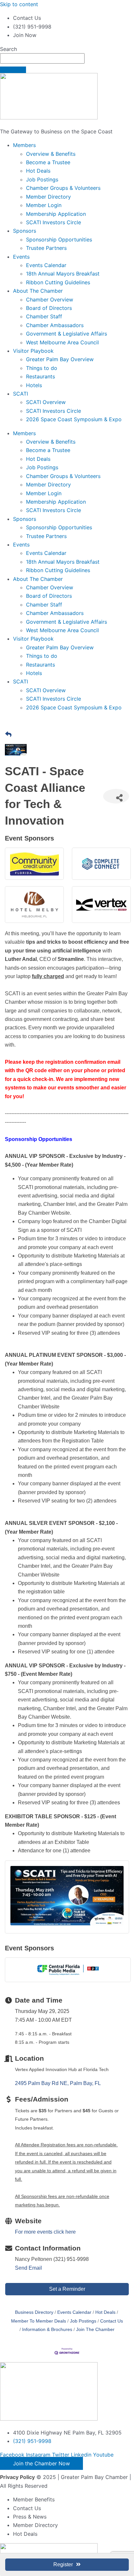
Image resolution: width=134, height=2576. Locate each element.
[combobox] (42, 58)
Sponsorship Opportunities (59, 239)
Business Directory (34, 2312)
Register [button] (63, 2564)
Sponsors (25, 231)
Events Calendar (46, 265)
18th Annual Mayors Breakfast (63, 274)
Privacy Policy (17, 2477)
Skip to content (19, 4)
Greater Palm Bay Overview (60, 359)
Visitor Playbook (33, 351)
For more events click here (45, 2232)
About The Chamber (38, 291)
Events (21, 257)
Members (24, 145)
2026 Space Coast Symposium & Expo (74, 419)
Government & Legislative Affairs (67, 334)
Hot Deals (38, 171)
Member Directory (48, 197)
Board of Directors (49, 308)
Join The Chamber (95, 2330)
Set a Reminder (67, 2289)
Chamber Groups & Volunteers (63, 188)
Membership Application (56, 214)
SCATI (20, 394)
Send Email (28, 2268)
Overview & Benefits (51, 154)
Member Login (44, 205)
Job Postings (42, 179)
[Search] (13, 70)
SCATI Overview (46, 402)
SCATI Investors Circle (54, 222)
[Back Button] (8, 735)
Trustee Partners (46, 248)
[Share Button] (116, 796)
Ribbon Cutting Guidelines (58, 282)
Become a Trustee (48, 162)
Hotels (34, 385)
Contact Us (112, 2321)
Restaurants (40, 376)
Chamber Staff (44, 316)
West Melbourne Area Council (62, 342)
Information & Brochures (47, 2330)
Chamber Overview (50, 300)
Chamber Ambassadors (55, 325)
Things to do (42, 368)
